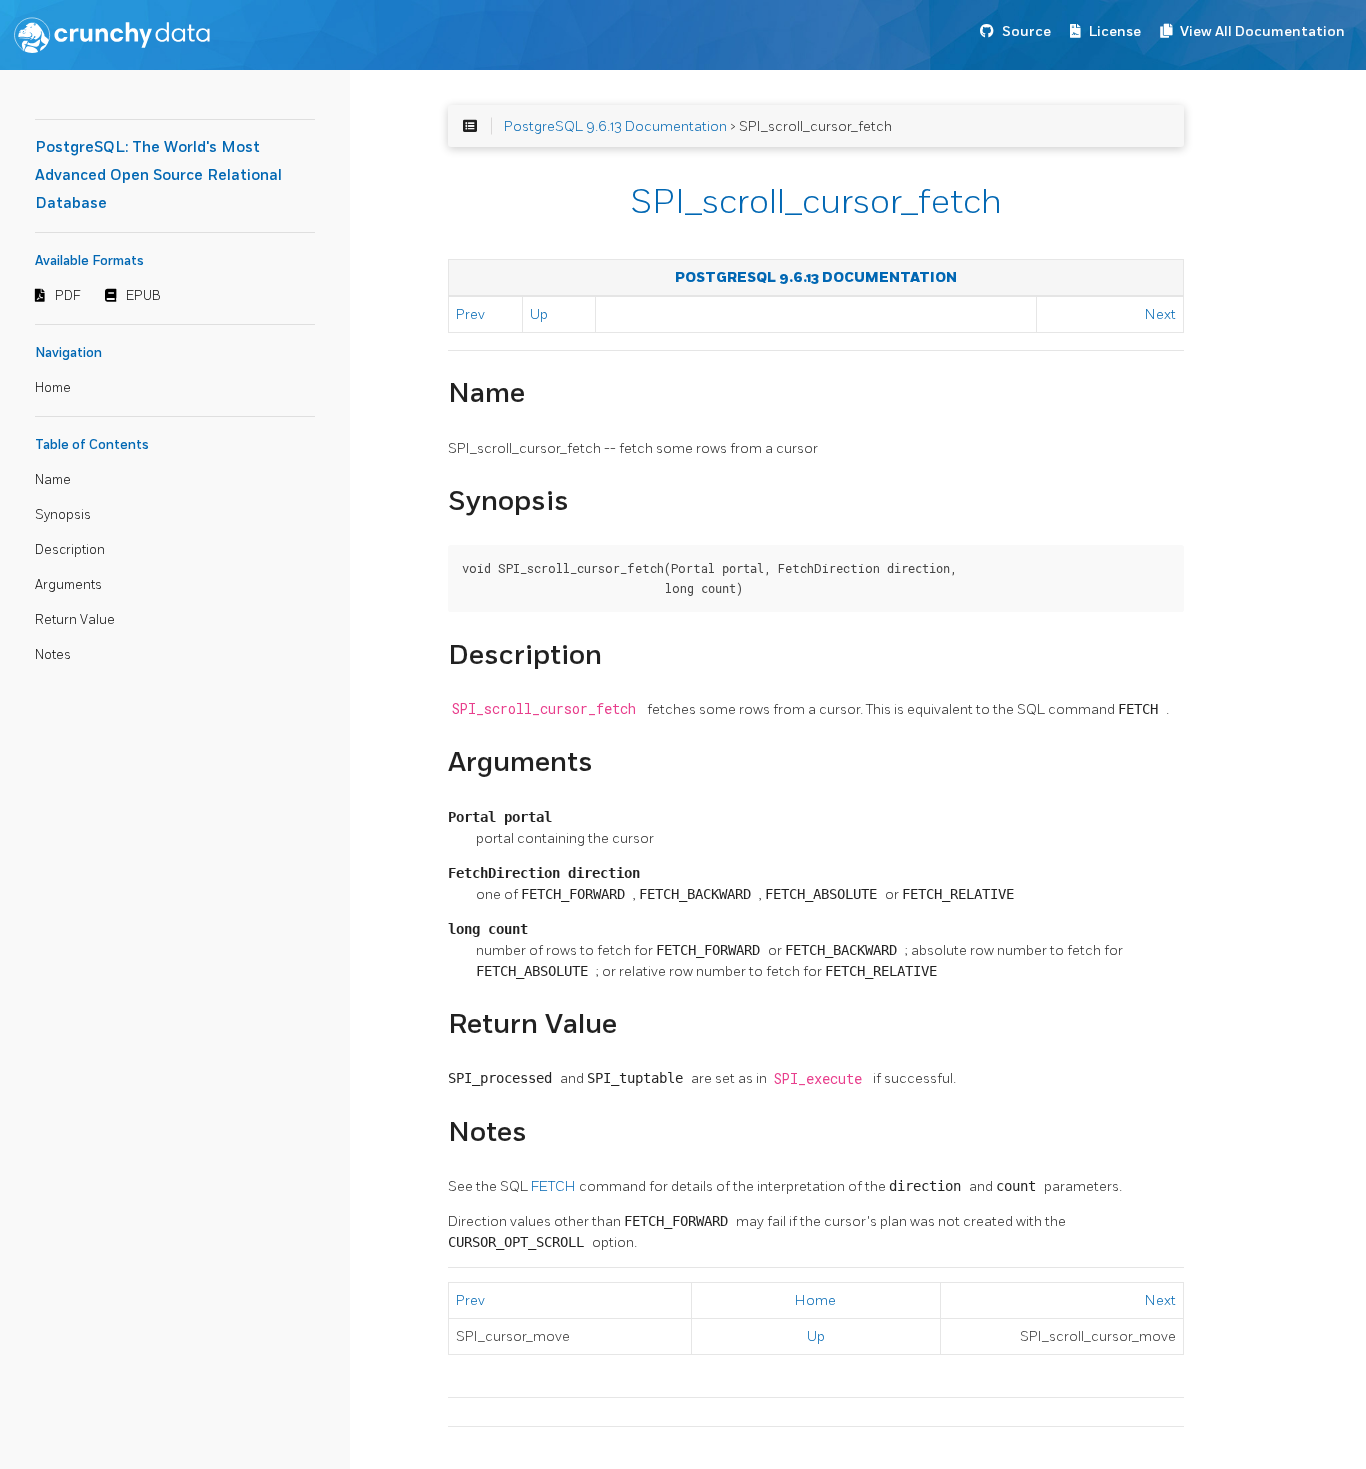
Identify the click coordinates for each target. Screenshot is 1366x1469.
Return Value (75, 620)
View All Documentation (1262, 31)
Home (53, 388)
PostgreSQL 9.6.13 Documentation (615, 126)
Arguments (68, 585)
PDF (68, 296)
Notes (53, 655)
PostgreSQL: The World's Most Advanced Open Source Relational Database (158, 175)
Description (70, 550)
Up (539, 314)
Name (53, 480)
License (1115, 31)
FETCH (555, 1186)
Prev (470, 314)
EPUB (143, 296)
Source (1026, 31)
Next (1160, 314)
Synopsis (63, 515)
